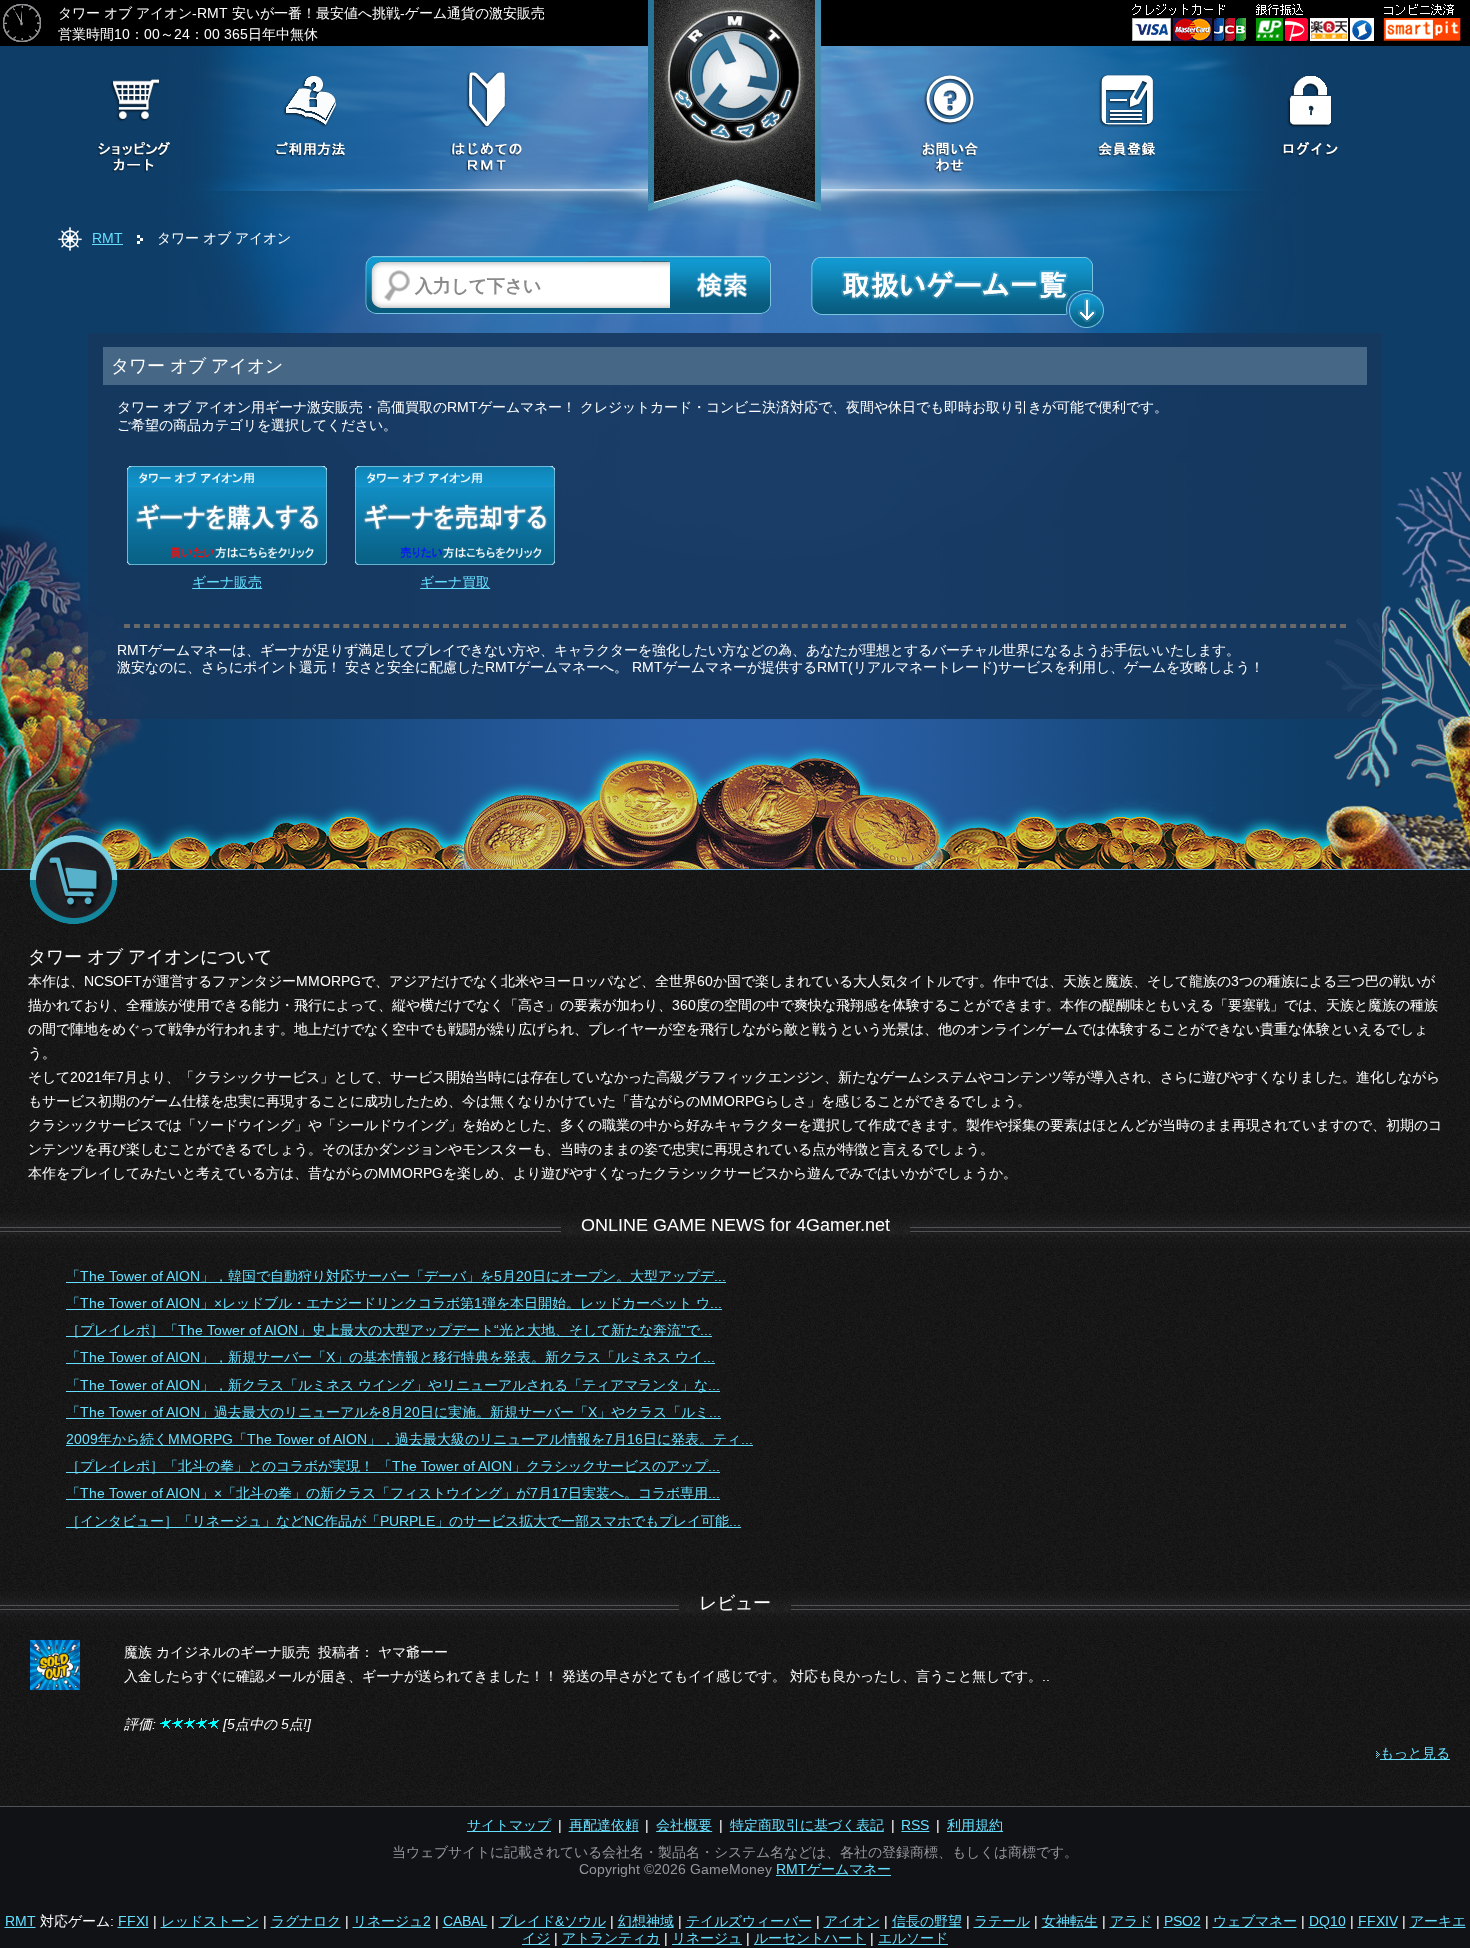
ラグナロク (306, 1921)
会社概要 (684, 1825)
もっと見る (1415, 1753)
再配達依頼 (604, 1825)
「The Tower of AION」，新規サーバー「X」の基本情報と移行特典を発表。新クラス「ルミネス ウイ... (390, 1357)
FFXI (133, 1921)
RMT (107, 238)
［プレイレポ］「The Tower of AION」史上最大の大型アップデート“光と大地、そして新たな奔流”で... (389, 1330)
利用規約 (975, 1825)
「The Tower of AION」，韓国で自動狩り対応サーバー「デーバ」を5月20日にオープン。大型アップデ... (396, 1276)
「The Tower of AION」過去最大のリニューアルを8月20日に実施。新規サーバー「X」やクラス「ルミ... (393, 1412)
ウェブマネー (1255, 1921)
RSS (915, 1825)
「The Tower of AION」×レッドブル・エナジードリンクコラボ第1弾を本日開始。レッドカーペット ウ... (394, 1303)
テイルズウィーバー (749, 1921)
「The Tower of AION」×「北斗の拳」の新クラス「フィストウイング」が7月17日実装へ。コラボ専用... (393, 1493)
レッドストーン (210, 1921)
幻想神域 (646, 1921)
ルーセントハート (810, 1938)
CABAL (465, 1921)
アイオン (852, 1921)
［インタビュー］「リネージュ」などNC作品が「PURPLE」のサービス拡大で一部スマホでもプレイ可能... (403, 1521)
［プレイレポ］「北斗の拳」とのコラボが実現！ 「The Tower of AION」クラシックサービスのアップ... (393, 1466)
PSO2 (1182, 1921)
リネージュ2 (392, 1921)
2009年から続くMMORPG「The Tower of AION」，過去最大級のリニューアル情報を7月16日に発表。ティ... (409, 1439)
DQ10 (1327, 1921)
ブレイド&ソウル (552, 1921)
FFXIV (1378, 1921)
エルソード (913, 1938)
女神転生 (1070, 1921)
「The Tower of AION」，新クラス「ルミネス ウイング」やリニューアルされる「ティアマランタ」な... (393, 1385)
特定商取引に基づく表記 (807, 1825)
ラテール (1002, 1921)
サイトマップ (509, 1825)
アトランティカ (611, 1938)
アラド (1131, 1921)
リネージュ (707, 1938)
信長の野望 (927, 1921)
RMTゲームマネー (833, 1869)
